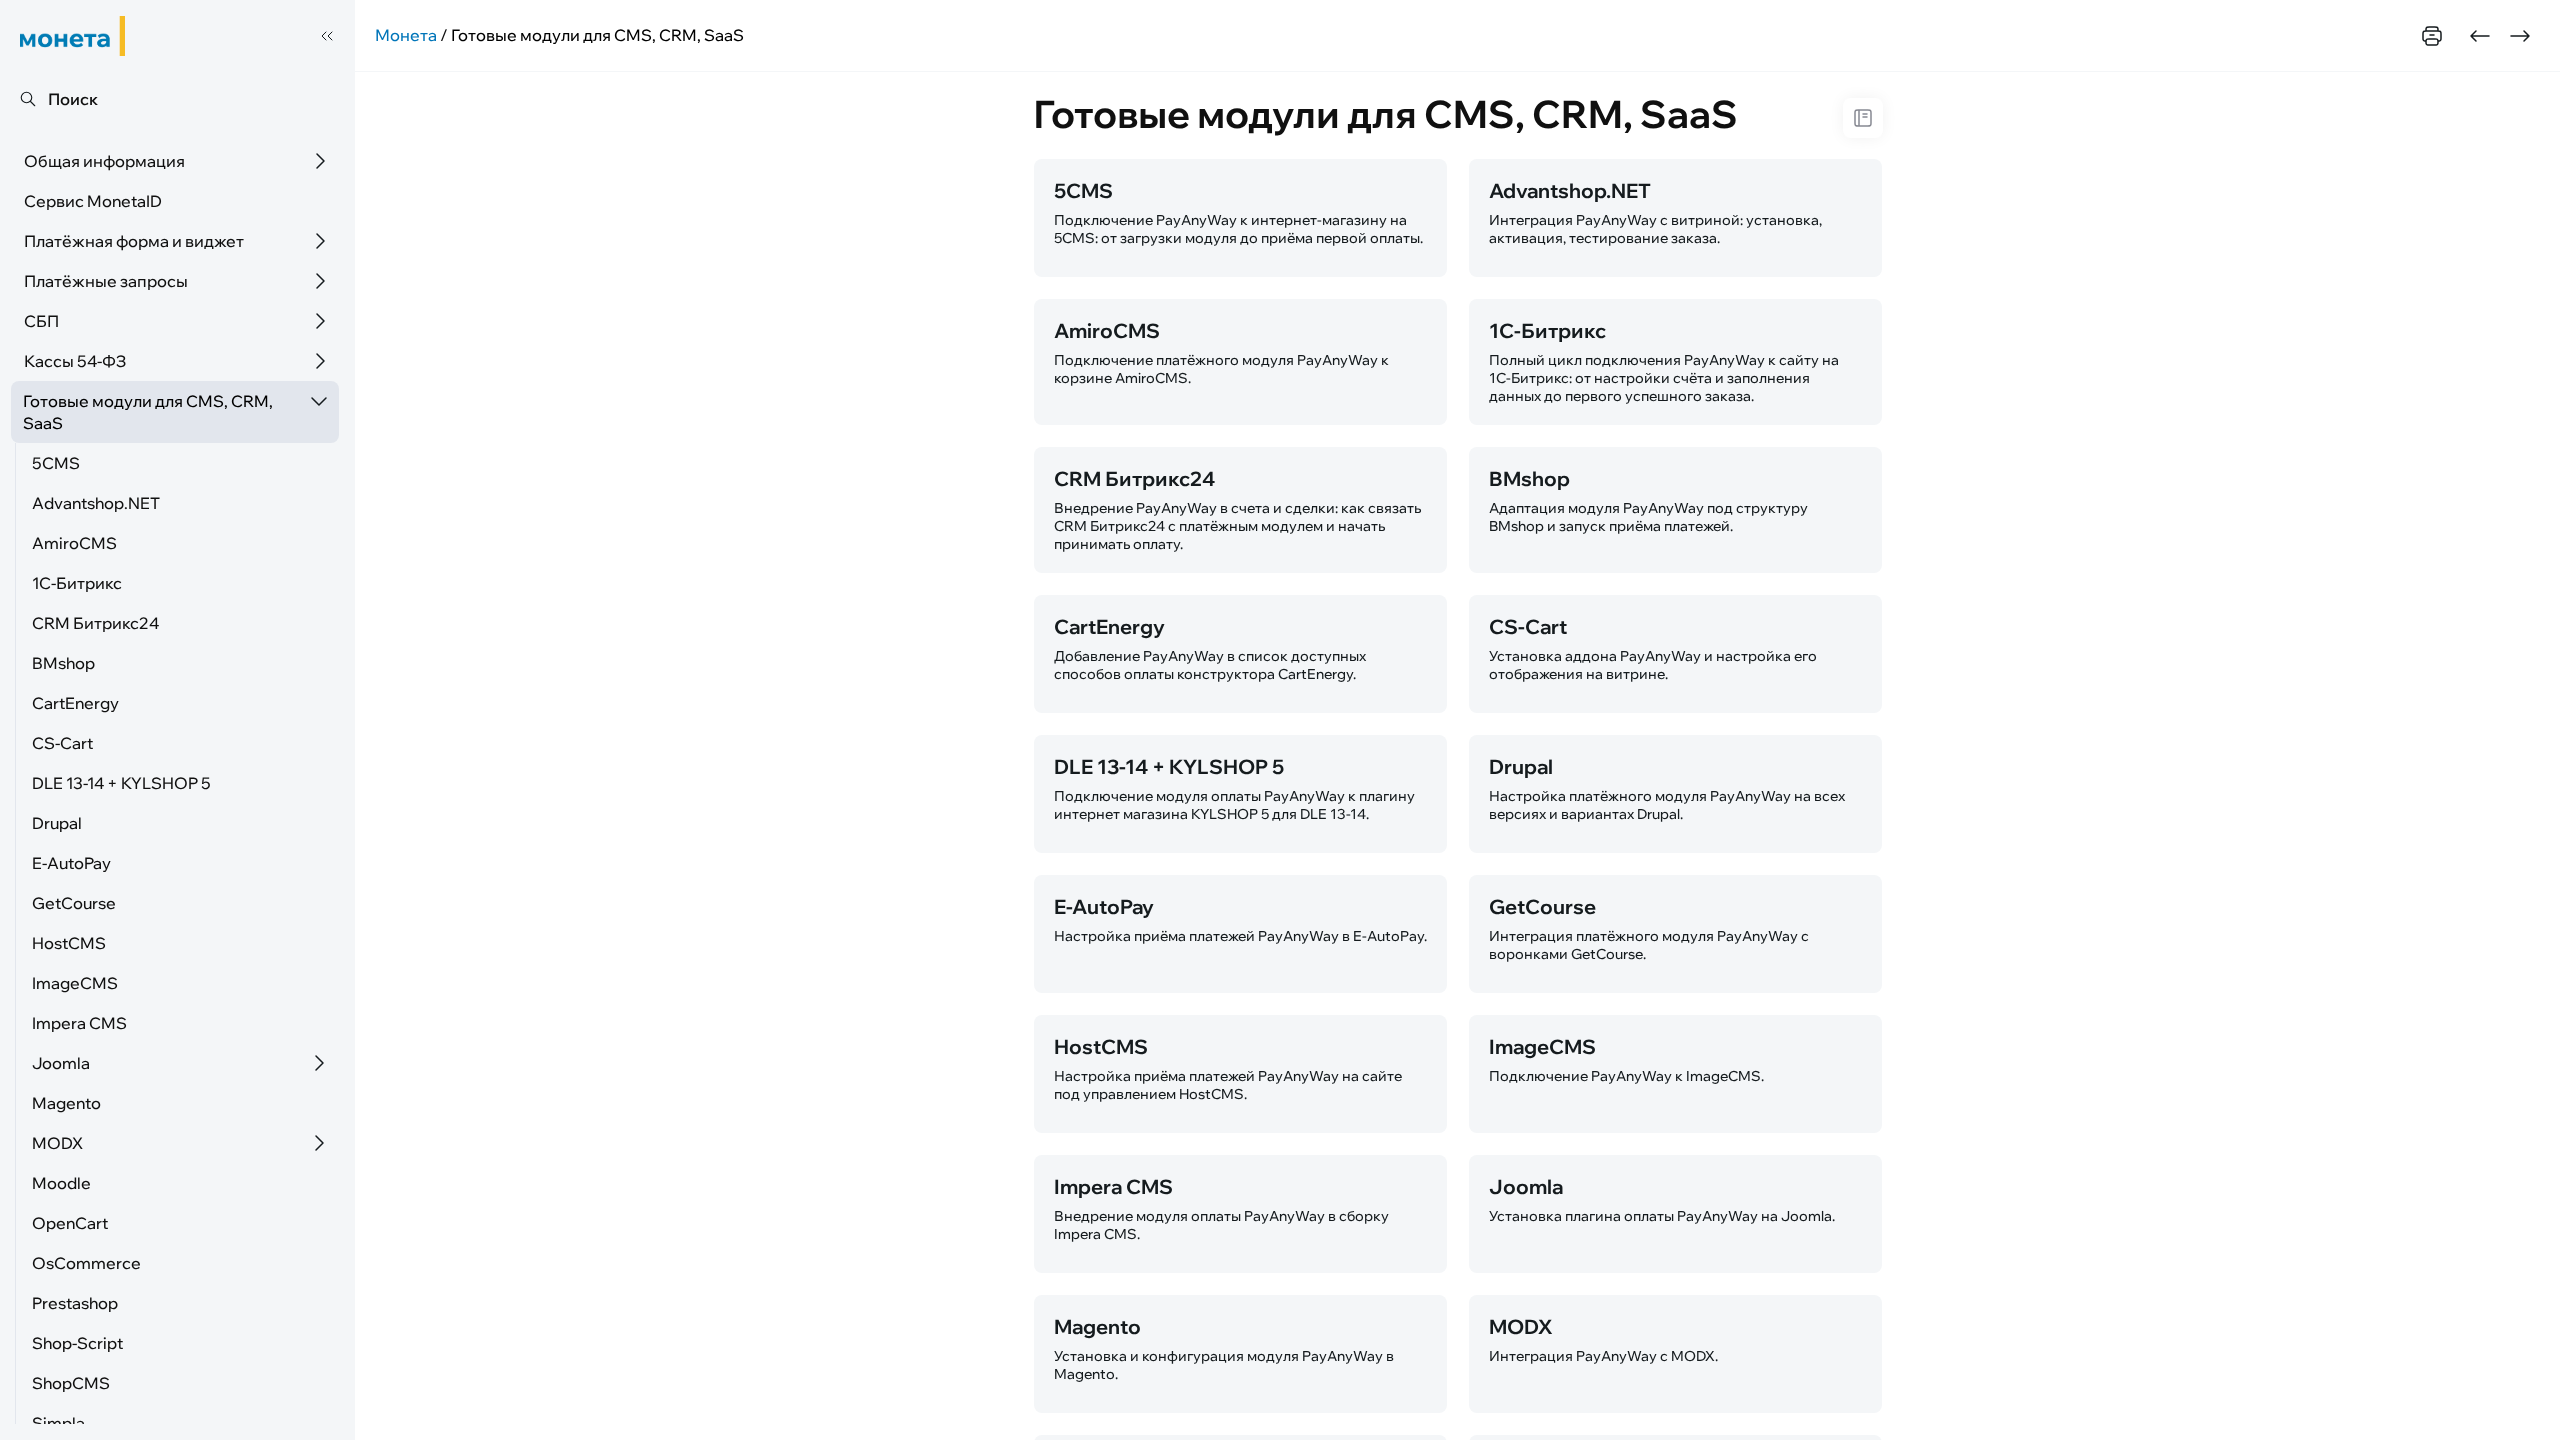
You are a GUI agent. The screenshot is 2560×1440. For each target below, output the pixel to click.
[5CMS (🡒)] (2520, 36)
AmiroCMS (74, 543)
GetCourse (74, 903)
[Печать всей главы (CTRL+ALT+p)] (2432, 36)
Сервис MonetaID (93, 201)
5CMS (56, 463)
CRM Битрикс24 (95, 623)
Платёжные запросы (106, 281)
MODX (57, 1143)
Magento (66, 1103)
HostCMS (69, 943)
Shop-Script (77, 1343)
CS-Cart (62, 743)
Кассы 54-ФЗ (75, 361)
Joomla (61, 1063)
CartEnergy (75, 703)
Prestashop (75, 1303)
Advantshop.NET (96, 503)
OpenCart (70, 1223)
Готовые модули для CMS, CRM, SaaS (148, 412)
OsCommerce (86, 1263)
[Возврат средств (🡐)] (2480, 36)
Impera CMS (79, 1023)
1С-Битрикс (77, 583)
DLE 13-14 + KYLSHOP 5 (121, 783)
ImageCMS (75, 983)
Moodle (61, 1183)
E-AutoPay (71, 863)
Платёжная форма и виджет (134, 241)
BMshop (63, 663)
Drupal (57, 823)
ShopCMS (71, 1383)
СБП (41, 321)
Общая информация (104, 161)
